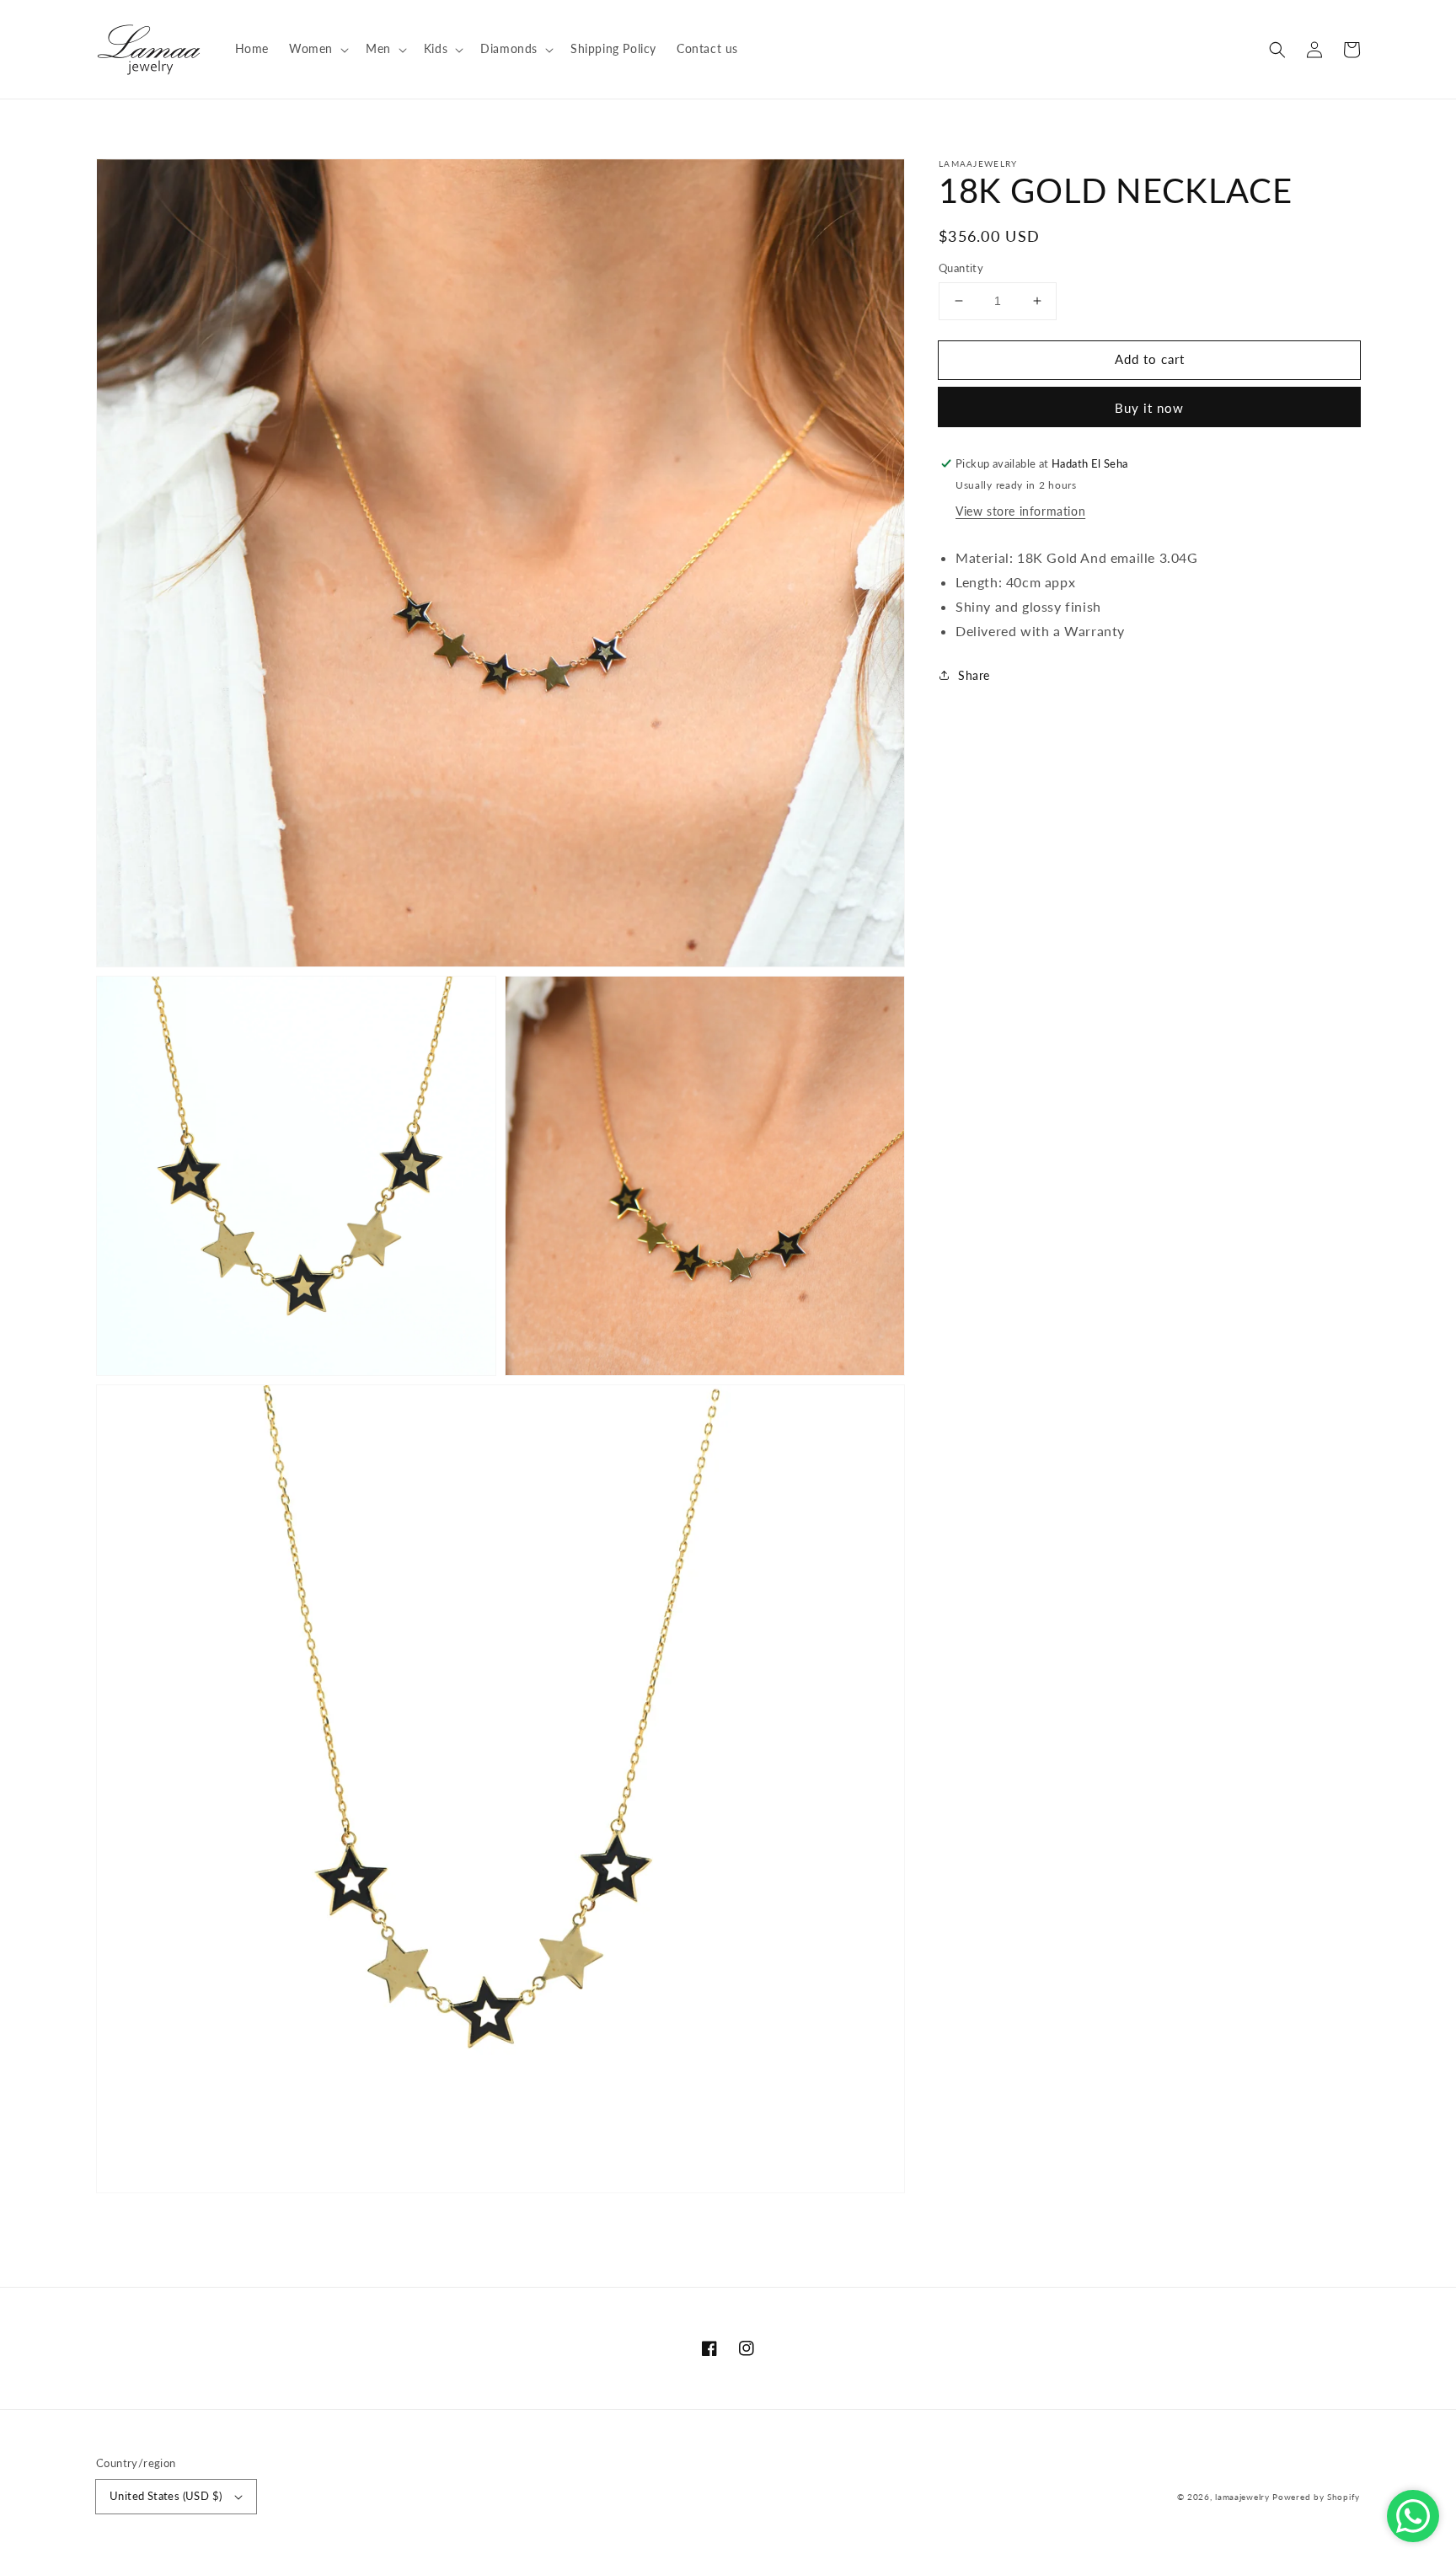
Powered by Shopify (1316, 2497)
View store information (1020, 511)
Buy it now (1149, 408)
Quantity (961, 268)
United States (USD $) (166, 2496)
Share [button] (974, 675)
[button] (1277, 50)
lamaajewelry (1242, 2497)
